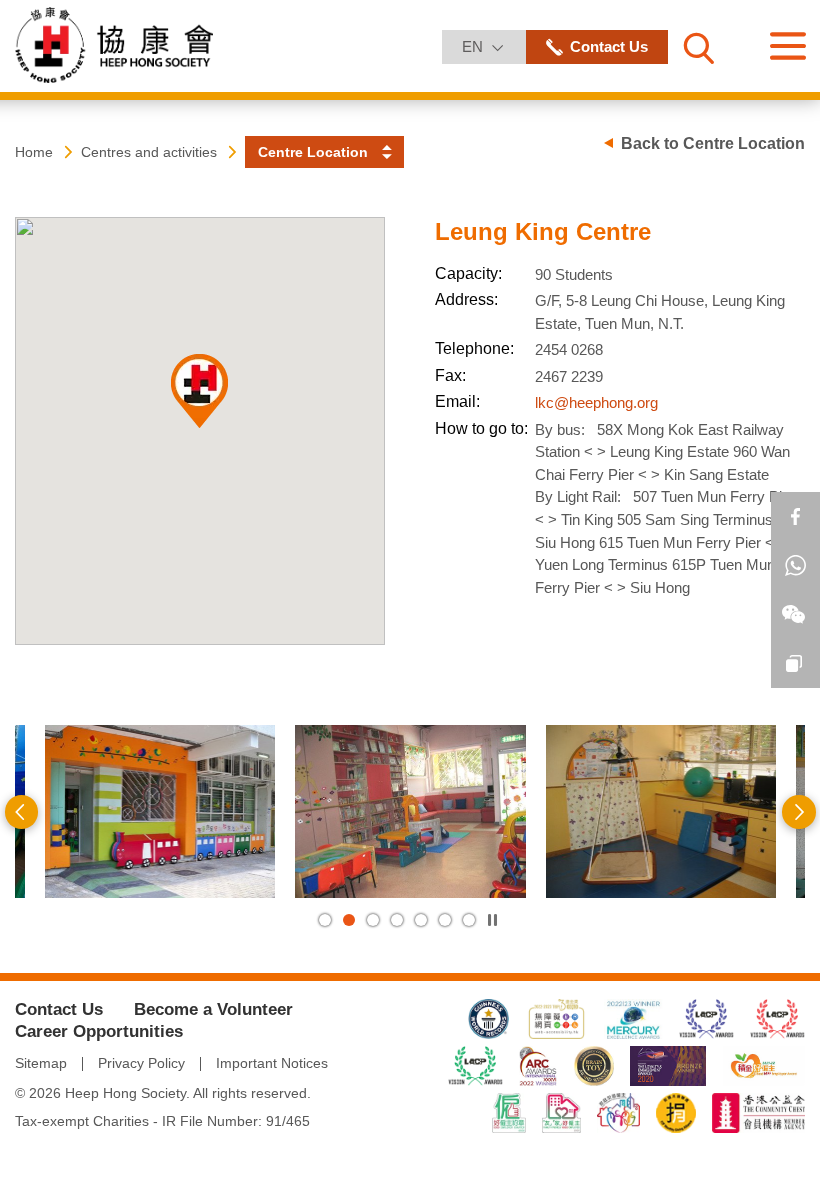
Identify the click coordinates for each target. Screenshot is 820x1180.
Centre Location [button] (313, 152)
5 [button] (421, 920)
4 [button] (397, 920)
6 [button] (445, 920)
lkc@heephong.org (596, 402)
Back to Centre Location (713, 143)
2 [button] (349, 920)
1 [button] (325, 920)
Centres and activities (149, 152)
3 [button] (373, 920)
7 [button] (469, 920)
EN (493, 46)
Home (34, 152)
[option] (160, 811)
